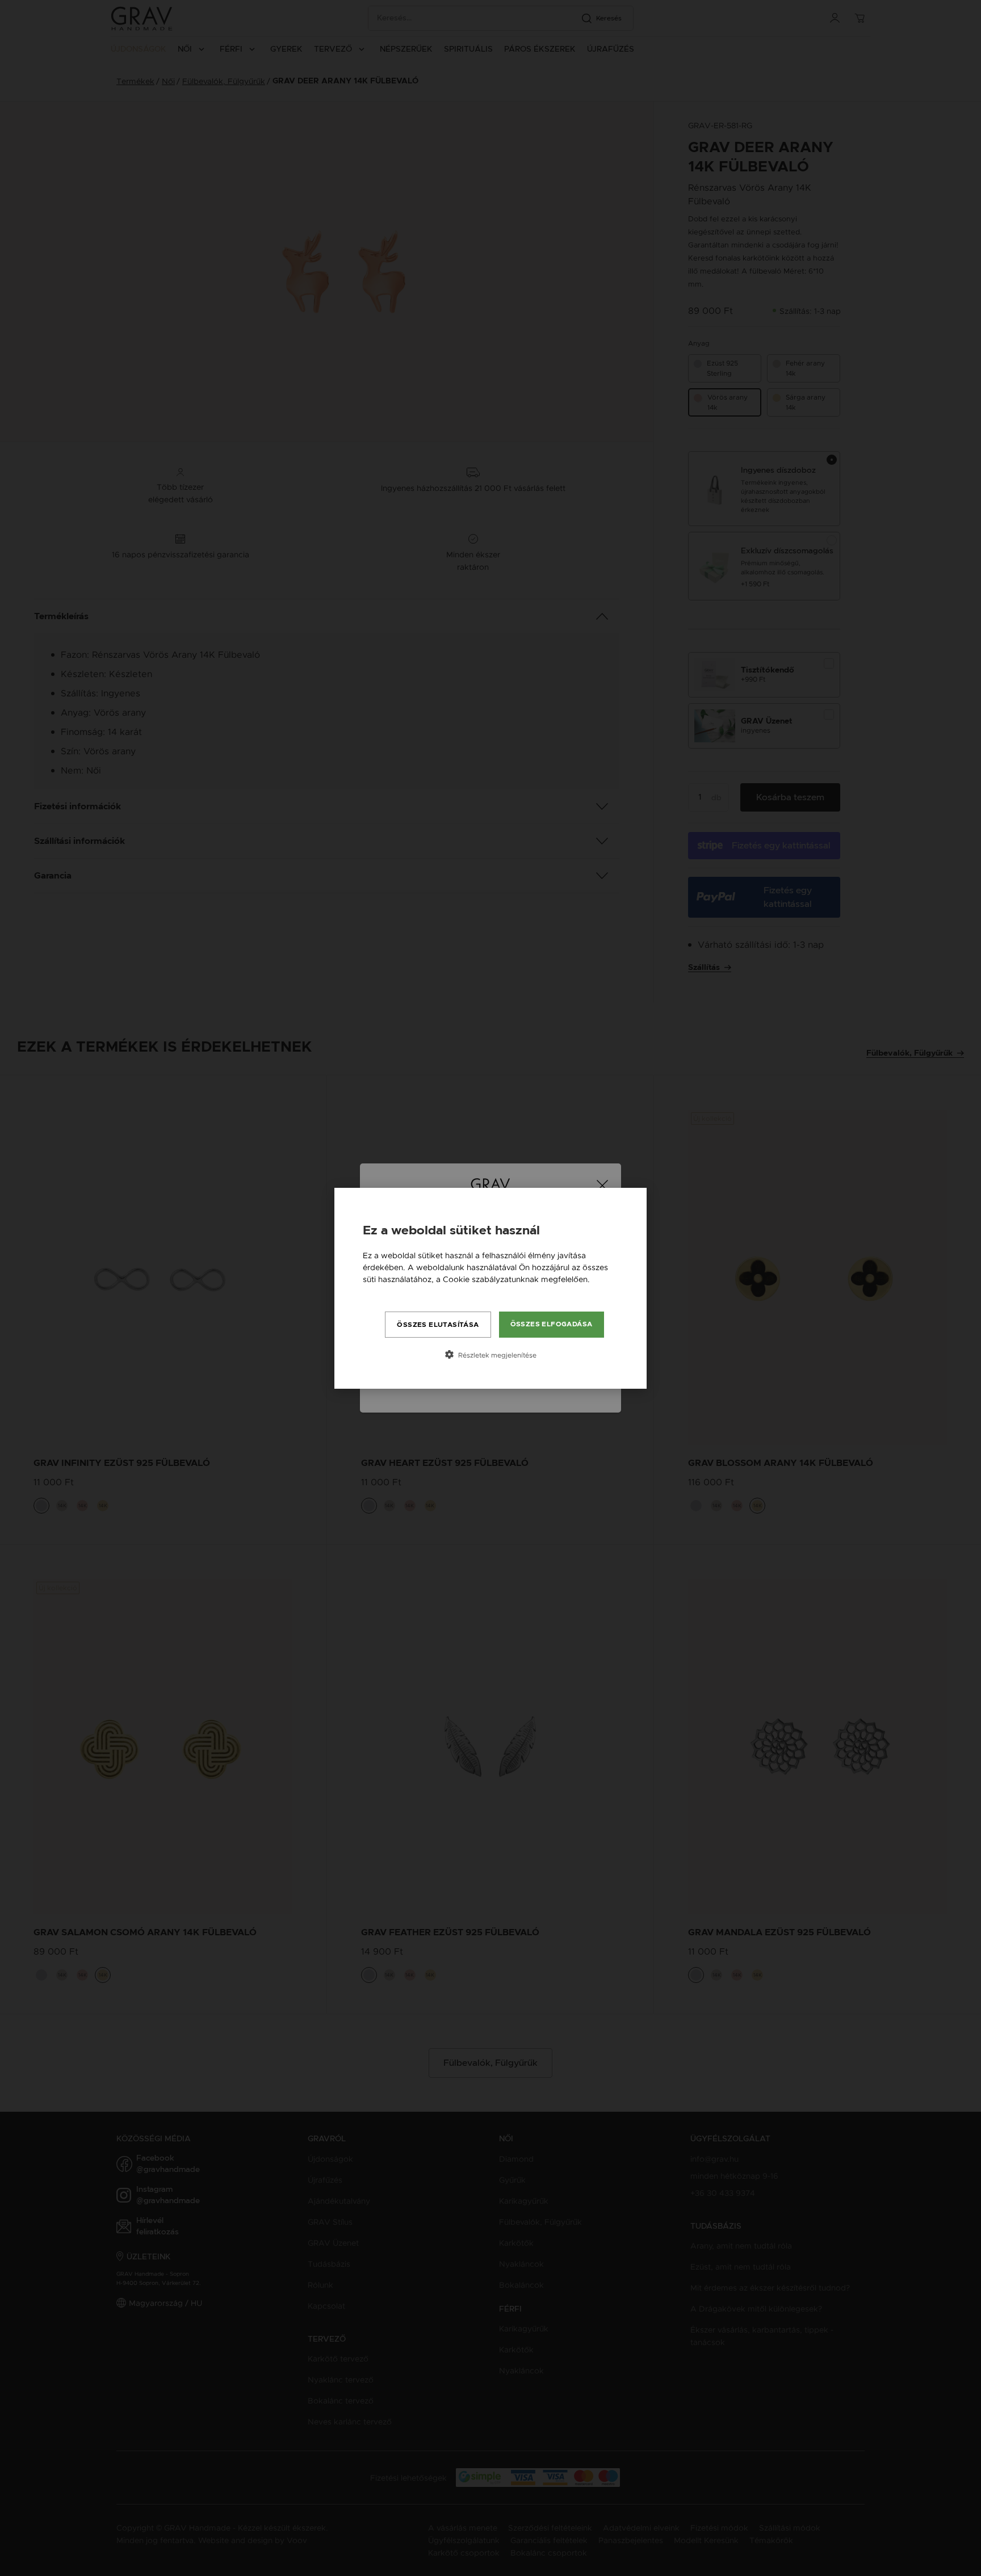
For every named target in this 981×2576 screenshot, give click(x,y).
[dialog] (491, 1288)
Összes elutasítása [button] (438, 1325)
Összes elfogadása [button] (552, 1324)
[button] (491, 1355)
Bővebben (382, 1291)
